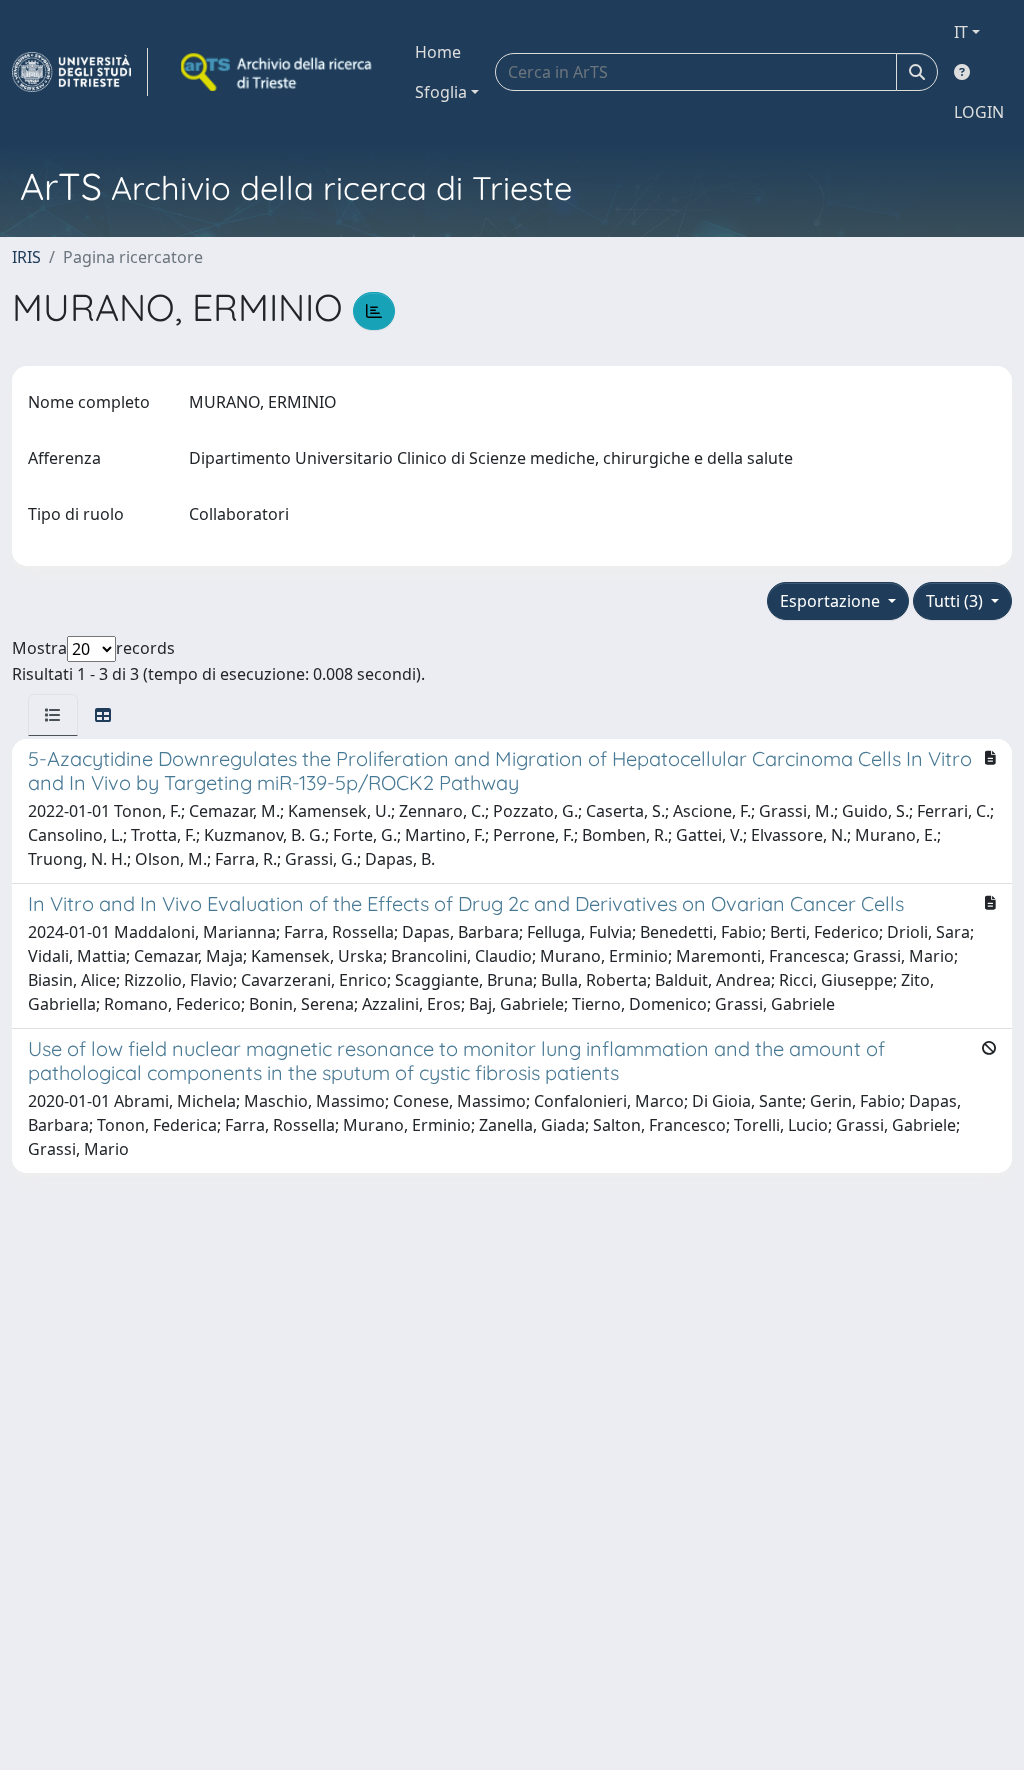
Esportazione (832, 601)
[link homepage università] (278, 72)
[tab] (53, 715)
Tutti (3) (956, 601)
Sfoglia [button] (441, 92)
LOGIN (979, 112)
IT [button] (961, 32)
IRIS (26, 257)
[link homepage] (80, 72)
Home (438, 52)
